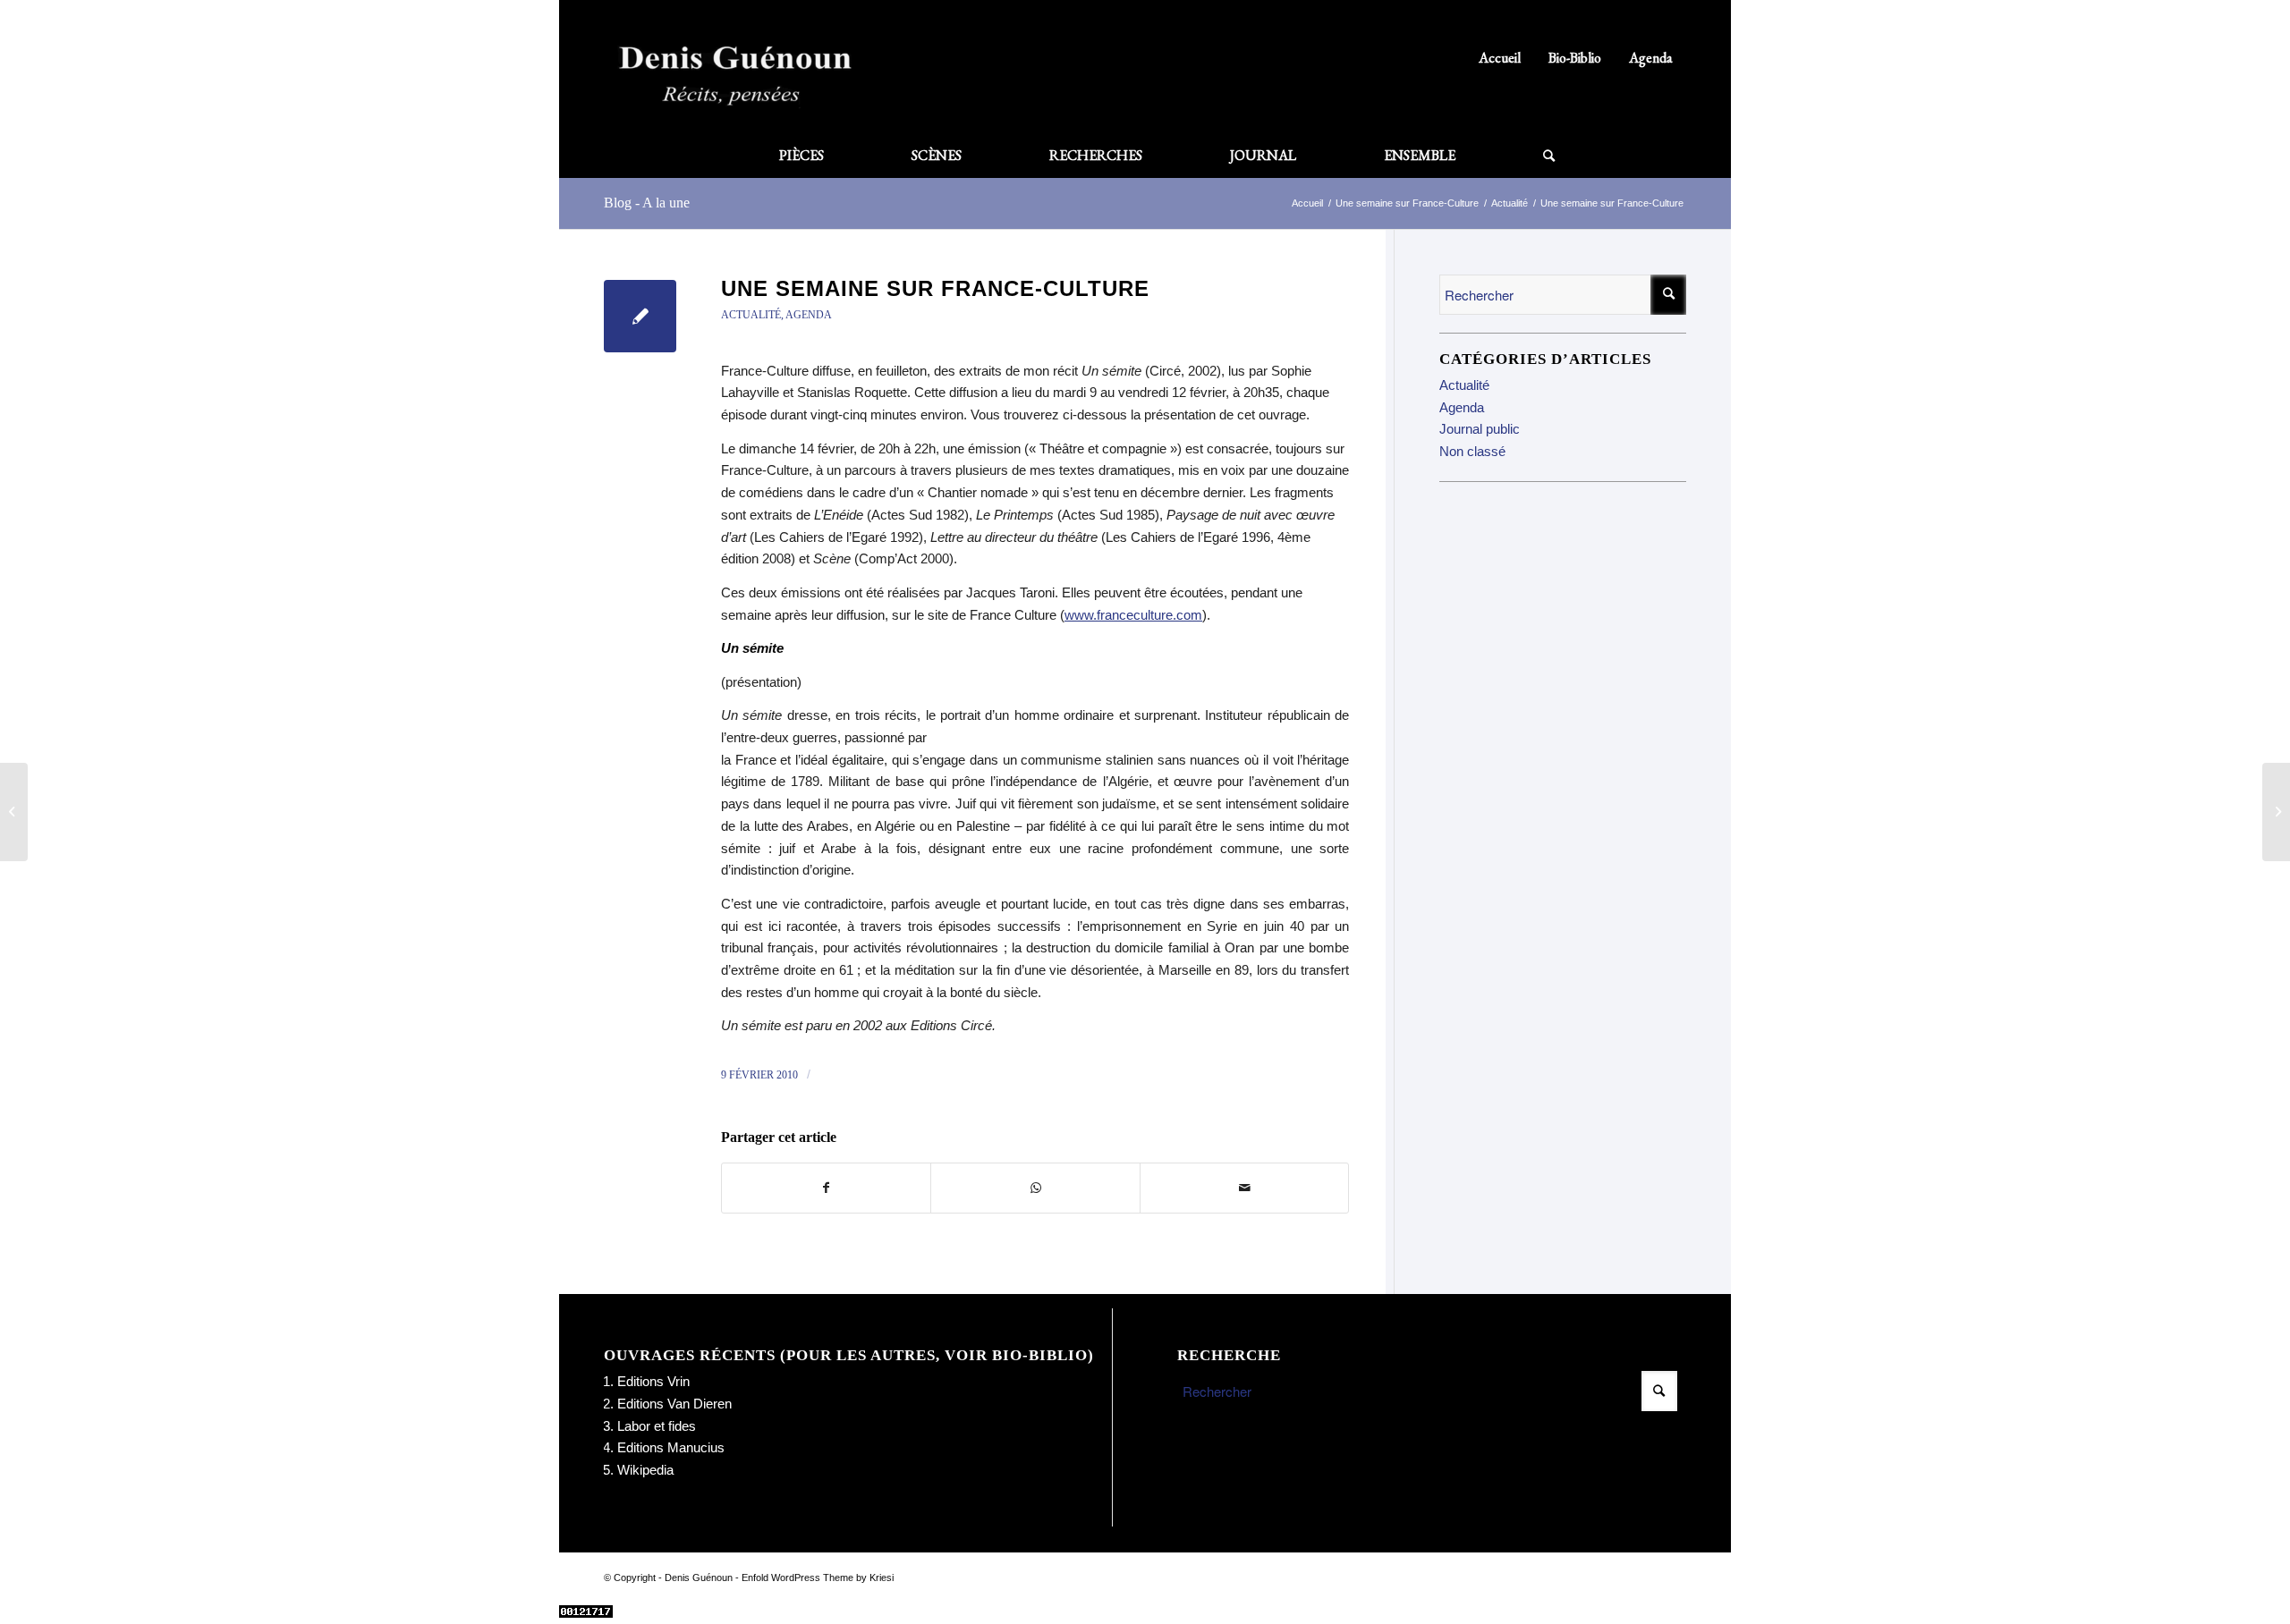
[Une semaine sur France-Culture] (640, 316)
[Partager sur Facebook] (826, 1188)
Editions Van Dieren (674, 1404)
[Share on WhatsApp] (1035, 1188)
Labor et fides (657, 1426)
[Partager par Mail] (1244, 1188)
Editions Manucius (671, 1447)
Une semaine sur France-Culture (935, 288)
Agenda (1651, 58)
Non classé (1472, 451)
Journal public (1480, 429)
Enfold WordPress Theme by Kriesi (818, 1577)
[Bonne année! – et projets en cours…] (14, 812)
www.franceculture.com (1133, 615)
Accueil (1500, 58)
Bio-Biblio (1575, 58)
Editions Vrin (653, 1381)
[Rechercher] (1527, 156)
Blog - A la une (647, 203)
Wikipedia (645, 1470)
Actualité (751, 315)
